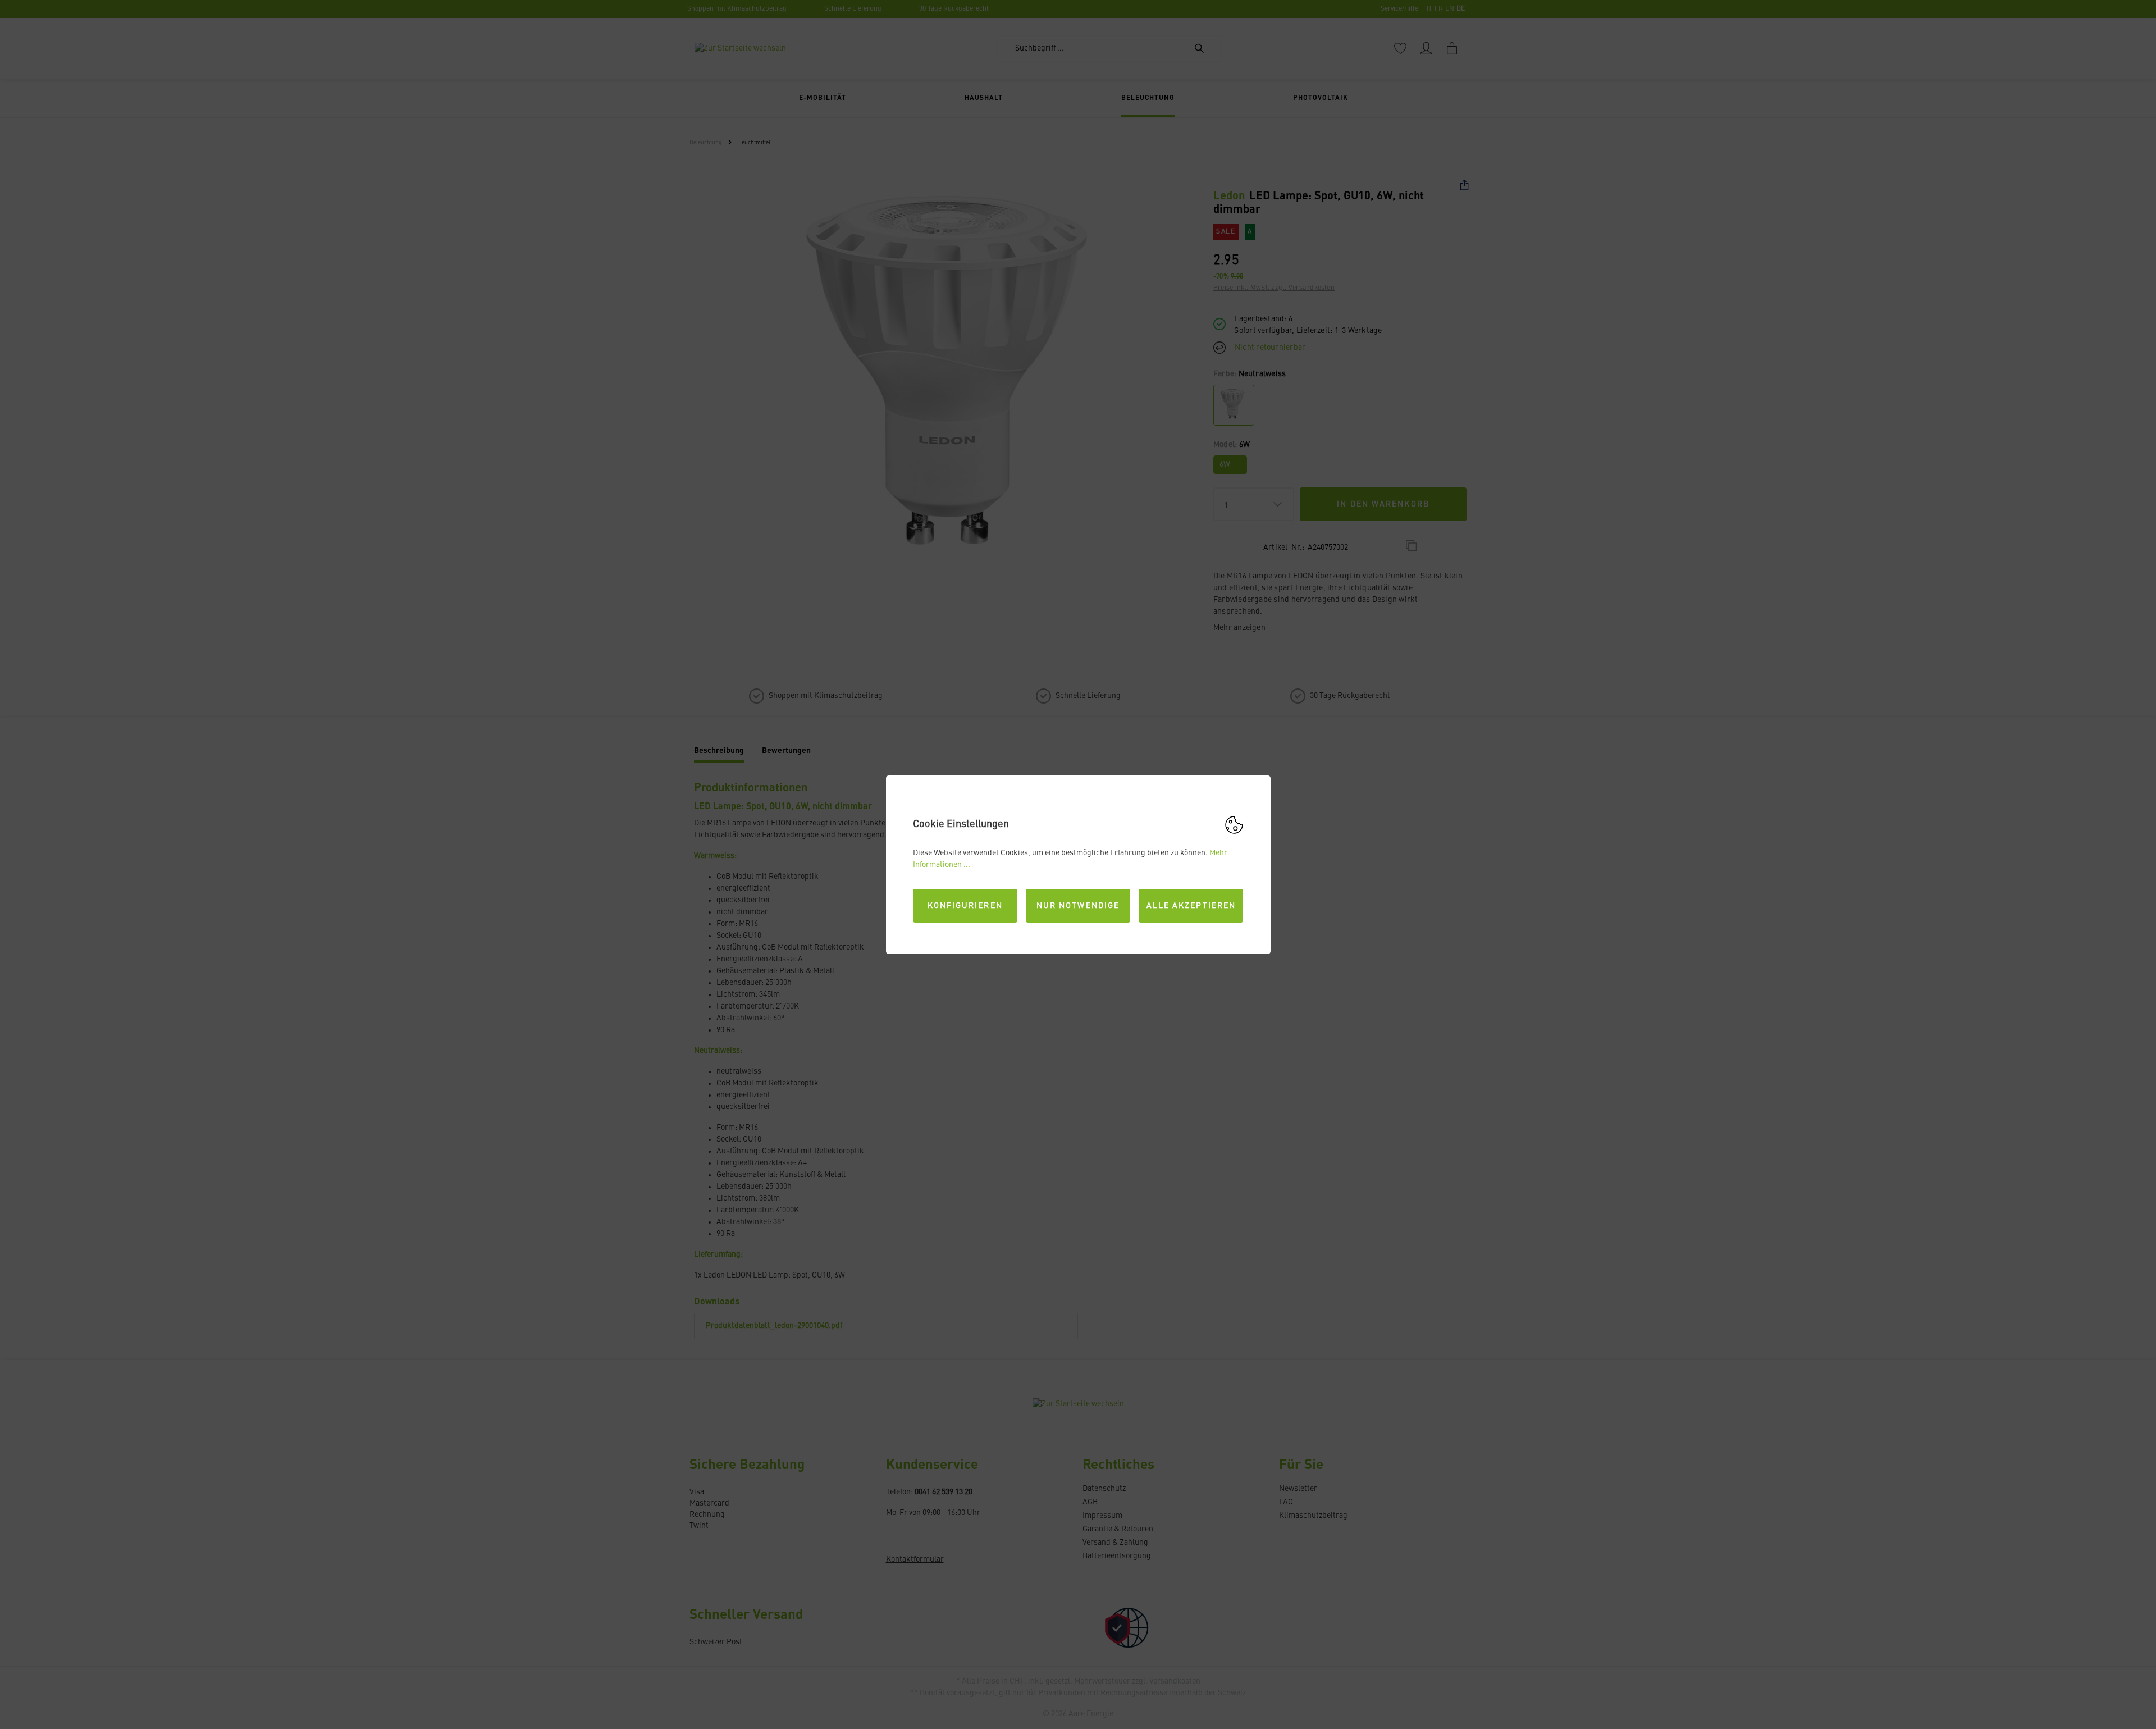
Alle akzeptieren (1191, 906)
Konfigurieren (965, 906)
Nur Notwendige (1078, 906)
